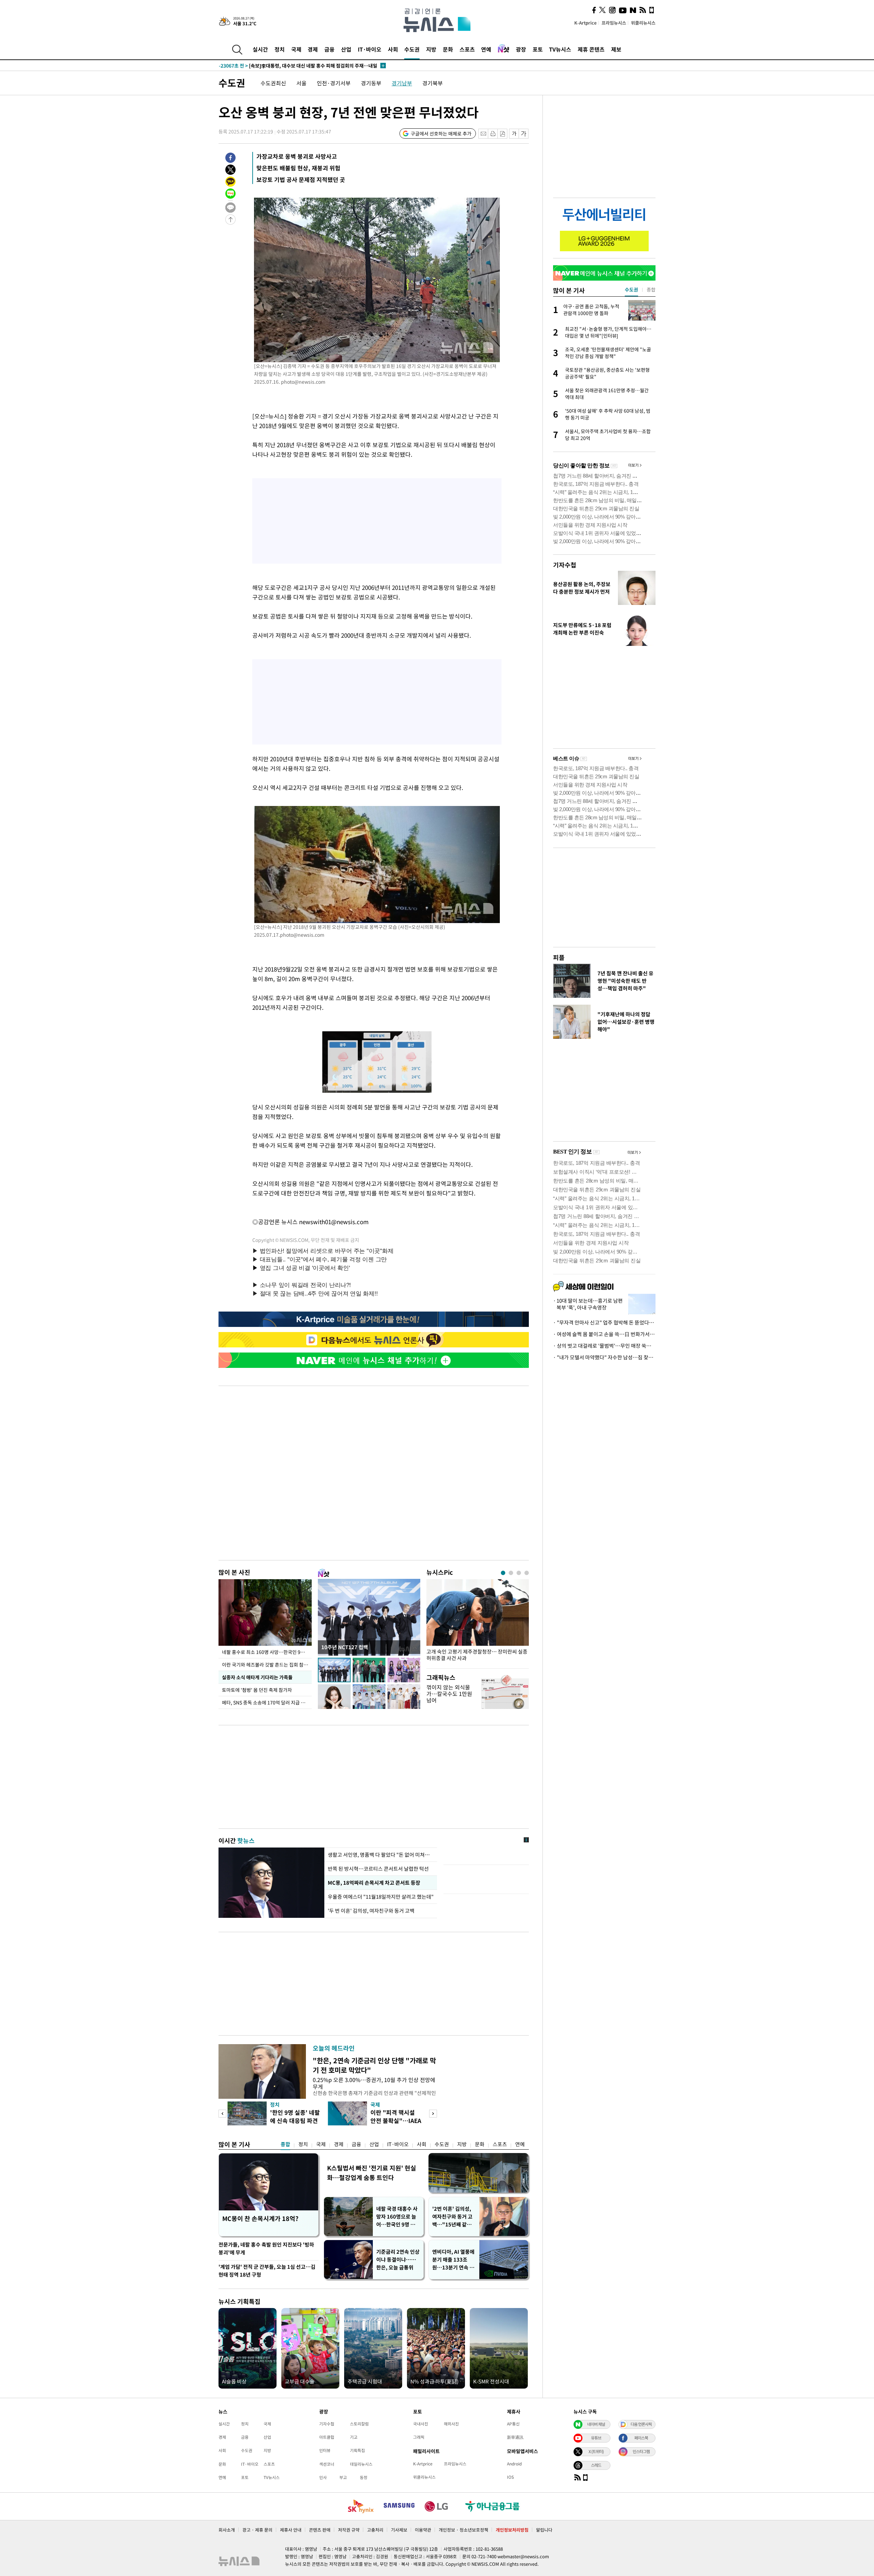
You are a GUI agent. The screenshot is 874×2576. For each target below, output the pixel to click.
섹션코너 (327, 2464)
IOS (510, 2477)
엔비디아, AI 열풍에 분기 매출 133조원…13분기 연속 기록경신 (453, 2260)
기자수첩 (565, 565)
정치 (280, 49)
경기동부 (371, 83)
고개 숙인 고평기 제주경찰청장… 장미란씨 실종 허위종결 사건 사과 (477, 1655)
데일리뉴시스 (361, 2464)
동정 (364, 2477)
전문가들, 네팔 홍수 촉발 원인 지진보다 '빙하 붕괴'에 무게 (266, 2248)
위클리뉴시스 (643, 23)
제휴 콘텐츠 (591, 49)
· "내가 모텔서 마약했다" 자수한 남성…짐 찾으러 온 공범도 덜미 (604, 1357)
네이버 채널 (596, 2424)
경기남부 (402, 83)
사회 (393, 49)
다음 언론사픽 (641, 2424)
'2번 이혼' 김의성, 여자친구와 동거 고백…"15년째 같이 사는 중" (452, 2217)
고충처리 (375, 2530)
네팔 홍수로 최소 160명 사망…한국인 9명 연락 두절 (267, 1652)
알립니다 (544, 2530)
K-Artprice (586, 23)
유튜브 (596, 2438)
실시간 (260, 49)
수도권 (412, 49)
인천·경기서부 (334, 83)
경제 (313, 49)
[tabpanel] (478, 1622)
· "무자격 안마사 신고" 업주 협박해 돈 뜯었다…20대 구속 (604, 1322)
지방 (431, 49)
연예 (486, 49)
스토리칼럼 (359, 2424)
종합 (285, 2144)
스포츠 (467, 49)
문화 (448, 49)
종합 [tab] (651, 289)
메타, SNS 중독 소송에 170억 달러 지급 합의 (266, 1702)
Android (514, 2464)
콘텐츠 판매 (320, 2530)
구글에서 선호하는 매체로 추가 (441, 133)
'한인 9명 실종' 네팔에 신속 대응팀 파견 (295, 2116)
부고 (343, 2477)
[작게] (514, 134)
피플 (559, 957)
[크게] (524, 134)
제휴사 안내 (291, 2530)
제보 (616, 49)
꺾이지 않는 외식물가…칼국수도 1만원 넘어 (449, 1694)
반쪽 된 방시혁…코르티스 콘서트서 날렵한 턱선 (378, 1869)
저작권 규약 (349, 2530)
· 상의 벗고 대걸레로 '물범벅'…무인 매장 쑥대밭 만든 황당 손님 (604, 1346)
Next (433, 2114)
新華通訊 (515, 2437)
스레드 (596, 2465)
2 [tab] (511, 1573)
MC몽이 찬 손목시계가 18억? (260, 2218)
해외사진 (451, 2424)
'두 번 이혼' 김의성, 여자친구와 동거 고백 (371, 1911)
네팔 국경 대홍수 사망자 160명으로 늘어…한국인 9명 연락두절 (398, 2217)
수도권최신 (273, 83)
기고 (354, 2437)
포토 (538, 49)
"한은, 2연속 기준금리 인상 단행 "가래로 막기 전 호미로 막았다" (374, 2065)
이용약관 (423, 2530)
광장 (521, 49)
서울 (301, 83)
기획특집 (357, 2450)
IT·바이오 (370, 49)
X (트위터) (596, 2451)
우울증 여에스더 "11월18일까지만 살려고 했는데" (381, 1897)
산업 (346, 49)
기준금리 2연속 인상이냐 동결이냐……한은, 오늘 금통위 (398, 2260)
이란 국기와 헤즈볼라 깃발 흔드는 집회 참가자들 (267, 1665)
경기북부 (433, 83)
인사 (323, 2477)
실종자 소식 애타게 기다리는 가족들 (257, 1677)
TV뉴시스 (560, 49)
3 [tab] (519, 1573)
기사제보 (399, 2530)
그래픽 (419, 2437)
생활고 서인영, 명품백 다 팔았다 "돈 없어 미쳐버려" (381, 1855)
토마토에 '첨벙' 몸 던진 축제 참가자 (257, 1690)
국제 (296, 49)
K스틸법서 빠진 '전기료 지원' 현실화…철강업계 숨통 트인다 (372, 2173)
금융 (329, 49)
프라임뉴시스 (614, 23)
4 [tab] (527, 1573)
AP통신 (513, 2424)
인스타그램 (641, 2451)
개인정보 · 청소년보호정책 (463, 2530)
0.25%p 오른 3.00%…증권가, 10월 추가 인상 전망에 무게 (374, 2083)
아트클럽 (327, 2437)
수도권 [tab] (631, 289)
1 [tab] (503, 1573)
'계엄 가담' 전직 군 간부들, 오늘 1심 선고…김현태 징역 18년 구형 (267, 2271)
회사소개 (227, 2530)
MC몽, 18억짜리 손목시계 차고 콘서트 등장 (373, 1883)
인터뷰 (325, 2450)
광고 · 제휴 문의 (257, 2530)
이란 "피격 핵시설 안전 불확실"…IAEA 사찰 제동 (396, 2120)
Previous (222, 2114)
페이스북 (641, 2438)
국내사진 (421, 2424)
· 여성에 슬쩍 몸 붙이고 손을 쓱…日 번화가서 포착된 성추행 (604, 1334)
